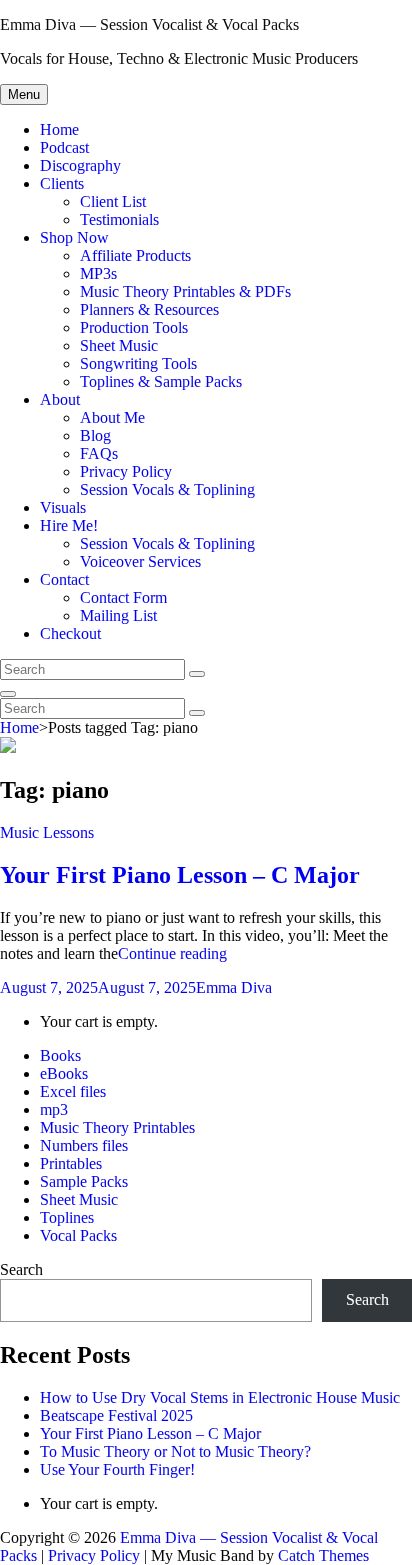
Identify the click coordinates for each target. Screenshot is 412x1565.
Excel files (73, 1091)
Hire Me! (69, 525)
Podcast (64, 147)
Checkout (70, 633)
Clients (62, 183)
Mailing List (118, 615)
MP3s (98, 273)
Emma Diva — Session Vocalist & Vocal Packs (149, 24)
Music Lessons (47, 832)
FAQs (99, 453)
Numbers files (84, 1145)
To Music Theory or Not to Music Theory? (175, 1451)
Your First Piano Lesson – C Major (180, 875)
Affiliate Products (135, 255)
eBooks (64, 1073)
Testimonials (119, 219)
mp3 (54, 1109)
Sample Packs (84, 1181)
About (60, 399)
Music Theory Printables (117, 1127)
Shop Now (74, 237)
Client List (113, 201)
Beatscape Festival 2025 (116, 1415)
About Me (112, 417)
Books (60, 1055)
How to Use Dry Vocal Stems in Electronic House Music (220, 1397)
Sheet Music (119, 345)
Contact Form (123, 597)
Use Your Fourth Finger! (117, 1469)
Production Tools (134, 327)
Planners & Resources (149, 309)
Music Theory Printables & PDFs (185, 291)
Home (59, 129)
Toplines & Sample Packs (161, 381)
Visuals (63, 507)
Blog (95, 435)
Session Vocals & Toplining (167, 489)
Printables (71, 1163)
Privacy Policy (126, 471)
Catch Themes (323, 1555)
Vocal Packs (78, 1235)
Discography (80, 165)
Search (21, 1269)
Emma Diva (234, 987)
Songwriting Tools (138, 363)
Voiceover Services (140, 561)
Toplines (67, 1217)
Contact (64, 579)
